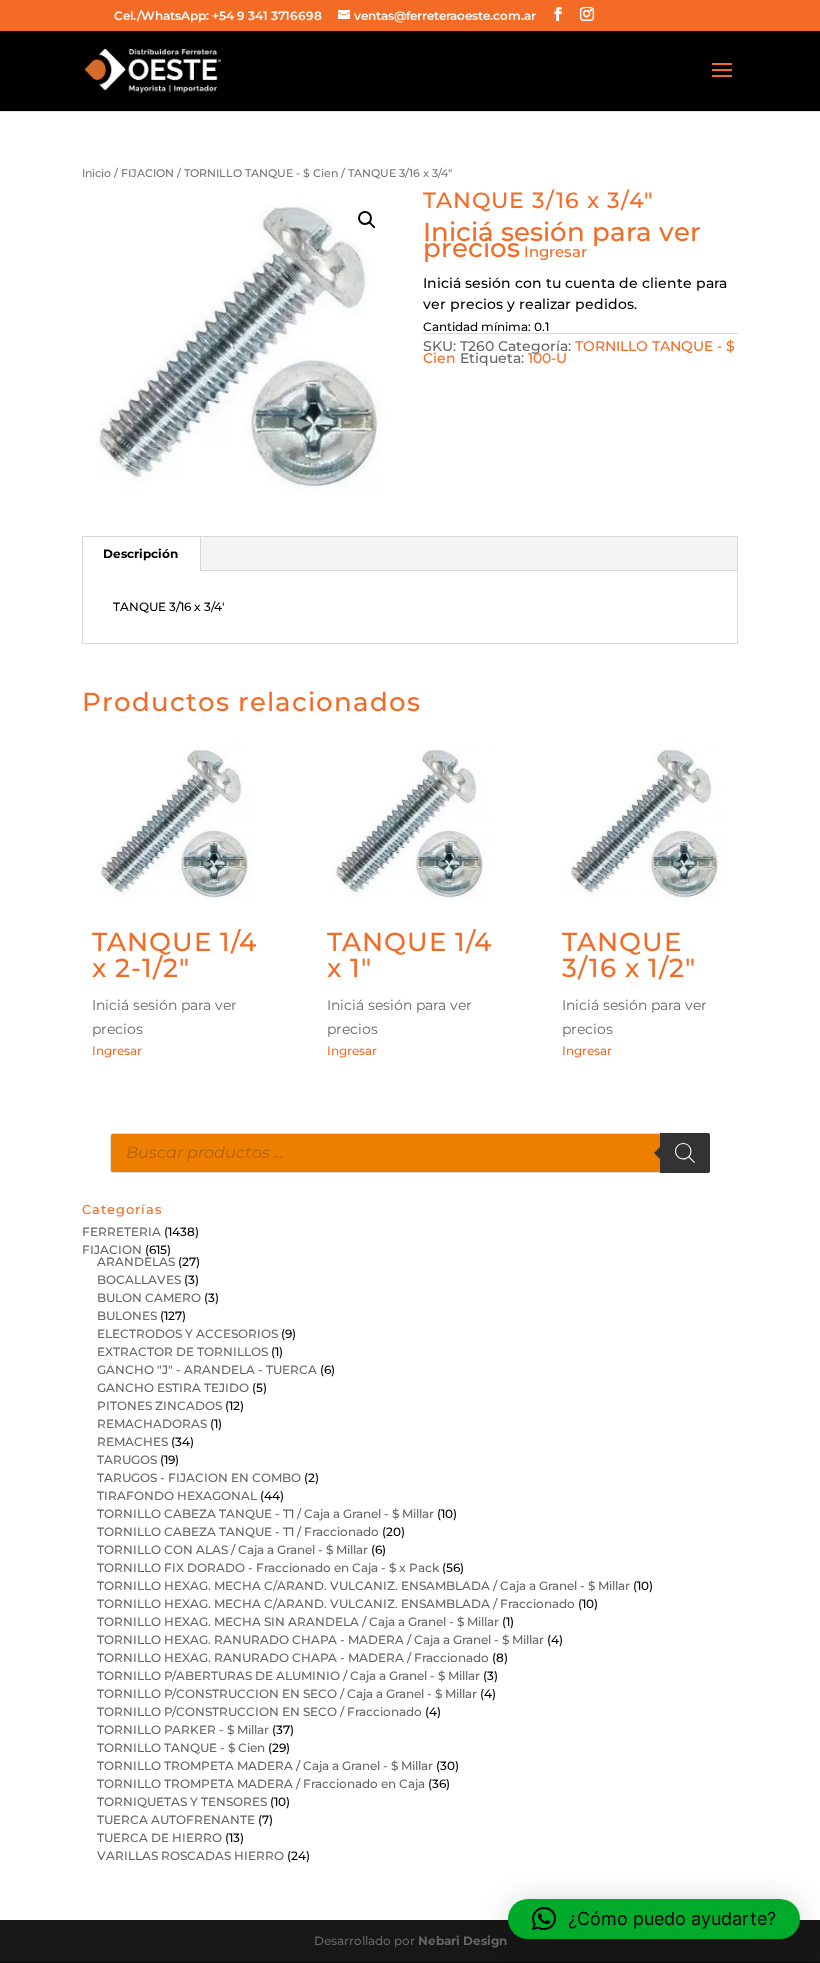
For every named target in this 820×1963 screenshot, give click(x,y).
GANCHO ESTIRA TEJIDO (173, 1387)
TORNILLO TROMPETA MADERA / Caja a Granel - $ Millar (265, 1765)
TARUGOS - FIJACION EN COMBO (199, 1477)
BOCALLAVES (139, 1279)
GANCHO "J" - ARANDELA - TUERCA (207, 1369)
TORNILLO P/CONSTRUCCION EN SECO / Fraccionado (259, 1711)
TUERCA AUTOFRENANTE (176, 1819)
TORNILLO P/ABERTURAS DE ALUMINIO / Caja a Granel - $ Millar (288, 1675)
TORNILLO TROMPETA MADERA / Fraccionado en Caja (261, 1783)
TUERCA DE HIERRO (159, 1837)
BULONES (127, 1315)
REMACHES (132, 1441)
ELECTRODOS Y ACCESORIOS (187, 1333)
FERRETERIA (121, 1231)
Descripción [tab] (140, 553)
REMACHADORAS (152, 1423)
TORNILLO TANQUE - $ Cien (261, 173)
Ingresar (555, 251)
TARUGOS (127, 1459)
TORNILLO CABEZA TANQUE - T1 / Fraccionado (238, 1531)
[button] (367, 220)
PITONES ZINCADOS (159, 1405)
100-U (547, 358)
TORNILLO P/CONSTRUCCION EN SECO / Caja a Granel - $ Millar (287, 1693)
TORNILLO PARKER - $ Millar (183, 1729)
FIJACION (147, 173)
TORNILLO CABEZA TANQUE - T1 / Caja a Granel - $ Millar (265, 1513)
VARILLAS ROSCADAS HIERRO (190, 1855)
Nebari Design (462, 1940)
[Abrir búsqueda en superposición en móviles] (410, 1153)
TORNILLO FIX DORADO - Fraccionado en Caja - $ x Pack (268, 1567)
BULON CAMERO (149, 1297)
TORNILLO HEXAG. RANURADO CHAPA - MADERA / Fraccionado (293, 1657)
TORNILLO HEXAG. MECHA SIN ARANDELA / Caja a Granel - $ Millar (298, 1621)
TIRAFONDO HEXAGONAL (177, 1495)
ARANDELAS (136, 1261)
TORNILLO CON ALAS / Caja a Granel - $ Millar (232, 1549)
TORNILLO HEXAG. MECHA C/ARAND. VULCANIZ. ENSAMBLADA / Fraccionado (336, 1603)
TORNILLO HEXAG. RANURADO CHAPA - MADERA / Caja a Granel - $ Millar (320, 1639)
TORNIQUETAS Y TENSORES (182, 1801)
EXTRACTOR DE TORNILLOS (182, 1351)
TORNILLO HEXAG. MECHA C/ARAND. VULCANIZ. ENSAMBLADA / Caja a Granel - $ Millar (363, 1585)
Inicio (96, 173)
